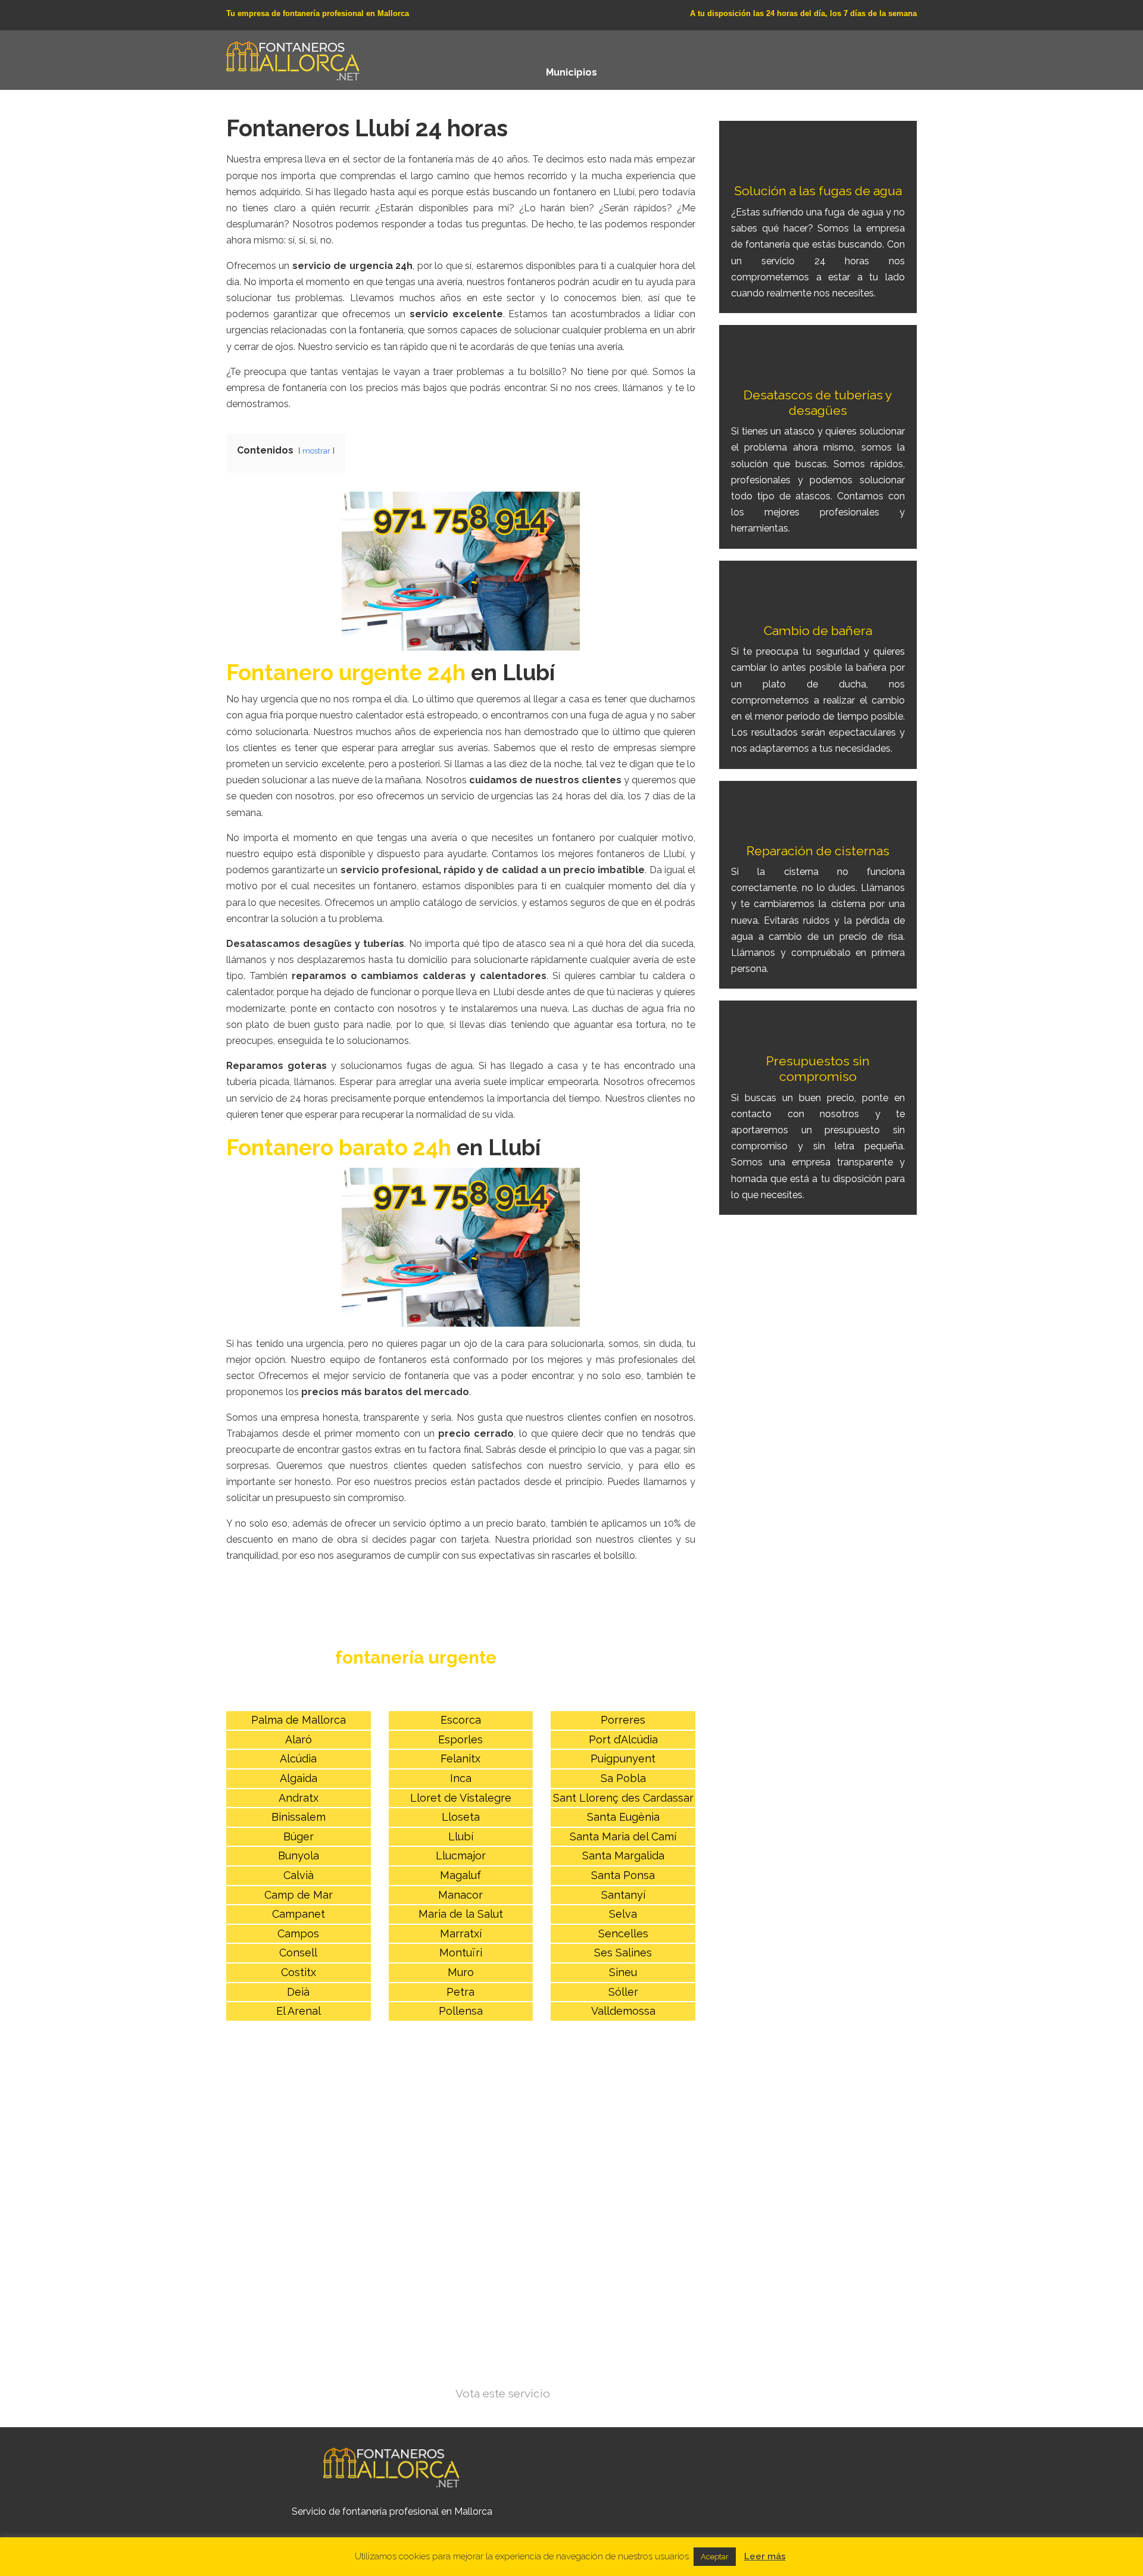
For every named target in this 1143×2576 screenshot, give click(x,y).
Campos (298, 1933)
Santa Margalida (623, 1856)
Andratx (299, 1798)
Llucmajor (461, 1856)
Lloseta (461, 1817)
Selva (623, 1914)
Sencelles (623, 1933)
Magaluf (460, 1875)
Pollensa (461, 2011)
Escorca (461, 1720)
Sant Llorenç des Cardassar (623, 1798)
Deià (298, 1992)
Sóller (623, 1992)
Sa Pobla (623, 1778)
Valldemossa (623, 2011)
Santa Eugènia (623, 1817)
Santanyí (623, 1895)
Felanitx (460, 1759)
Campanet (299, 1914)
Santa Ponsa (623, 1875)
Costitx (299, 1972)
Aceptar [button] (715, 2557)
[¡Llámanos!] (461, 571)
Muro (461, 1972)
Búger (299, 1836)
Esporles (460, 1739)
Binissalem (299, 1817)
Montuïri (461, 1953)
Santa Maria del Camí (623, 1836)
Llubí (461, 1836)
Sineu (623, 1972)
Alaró (299, 1739)
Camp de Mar (299, 1895)
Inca (461, 1778)
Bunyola (299, 1856)
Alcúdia (298, 1759)
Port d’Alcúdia (623, 1739)
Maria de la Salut (461, 1914)
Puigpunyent (623, 1759)
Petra (460, 1992)
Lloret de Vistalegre (461, 1798)
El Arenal (299, 2011)
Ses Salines (623, 1953)
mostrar (316, 451)
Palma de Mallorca (299, 1720)
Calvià (299, 1875)
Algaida (299, 1778)
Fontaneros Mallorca (293, 58)
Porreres (623, 1720)
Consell (298, 1953)
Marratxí (461, 1933)
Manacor (460, 1895)
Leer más (765, 2556)
